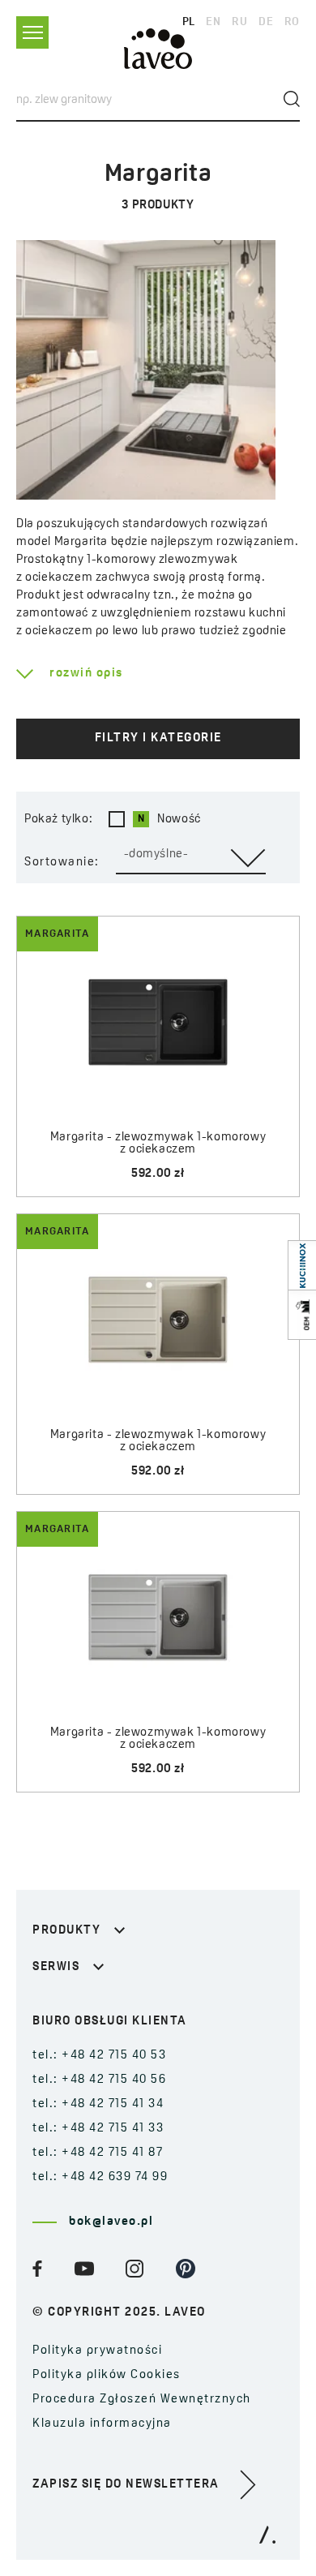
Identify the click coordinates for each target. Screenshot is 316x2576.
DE (266, 22)
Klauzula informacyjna (102, 2424)
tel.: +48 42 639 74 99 (100, 2177)
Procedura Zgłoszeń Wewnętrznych (142, 2400)
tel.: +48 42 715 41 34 (98, 2104)
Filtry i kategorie (158, 738)
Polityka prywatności (97, 2351)
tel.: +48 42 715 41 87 (98, 2153)
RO (292, 22)
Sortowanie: (62, 863)
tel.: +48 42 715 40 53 (99, 2056)
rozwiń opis (86, 674)
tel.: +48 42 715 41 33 (98, 2129)
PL (189, 22)
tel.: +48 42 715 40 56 (99, 2080)
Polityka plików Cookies (107, 2375)
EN (213, 22)
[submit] (292, 99)
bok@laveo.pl (111, 2222)
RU (239, 22)
